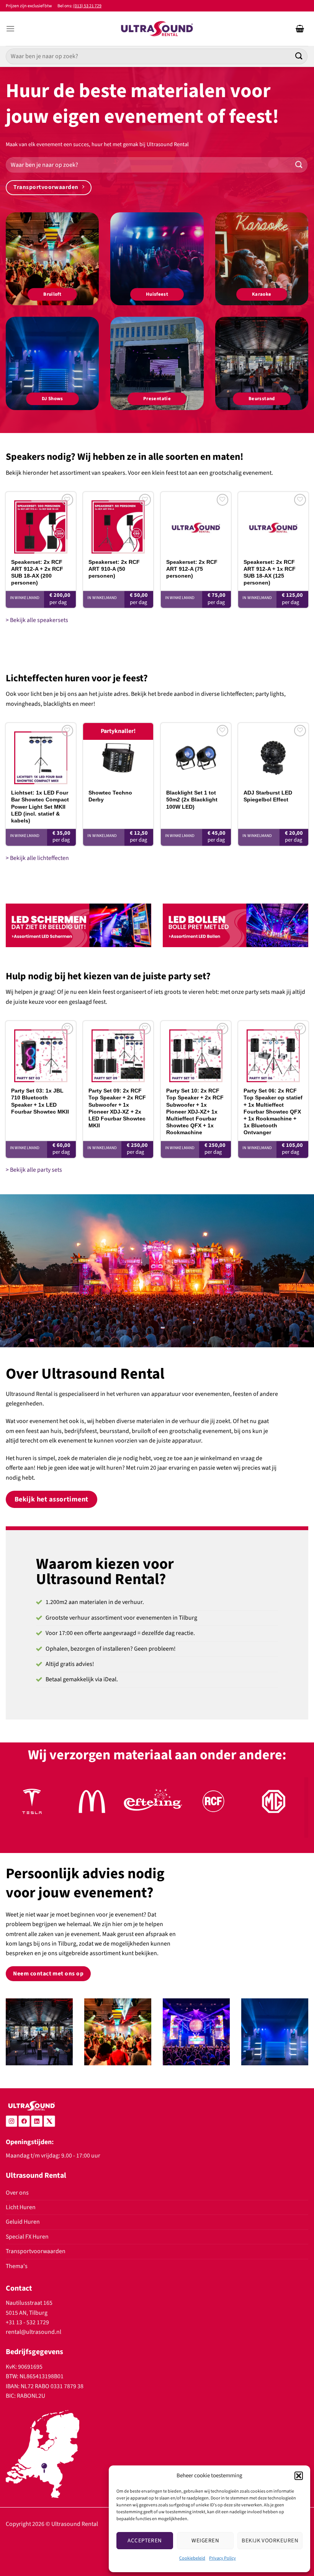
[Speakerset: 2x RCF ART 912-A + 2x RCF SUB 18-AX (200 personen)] (41, 523)
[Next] (293, 1809)
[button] (299, 2476)
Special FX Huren (27, 2237)
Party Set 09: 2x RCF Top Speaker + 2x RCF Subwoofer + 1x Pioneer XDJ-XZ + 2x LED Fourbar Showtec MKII (117, 1108)
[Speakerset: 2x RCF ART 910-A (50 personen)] (118, 523)
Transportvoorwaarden (36, 2251)
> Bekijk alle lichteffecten (37, 858)
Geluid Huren (23, 2222)
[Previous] (21, 1809)
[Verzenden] (299, 56)
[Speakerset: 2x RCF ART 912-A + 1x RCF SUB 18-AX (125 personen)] (273, 523)
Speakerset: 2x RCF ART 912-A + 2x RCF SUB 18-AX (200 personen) (37, 572)
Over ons (17, 2193)
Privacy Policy (222, 2558)
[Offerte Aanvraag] (300, 29)
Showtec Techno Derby (110, 796)
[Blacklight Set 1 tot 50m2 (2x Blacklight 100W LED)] (196, 754)
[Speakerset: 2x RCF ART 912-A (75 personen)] (196, 523)
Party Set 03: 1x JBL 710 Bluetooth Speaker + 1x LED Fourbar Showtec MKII (40, 1101)
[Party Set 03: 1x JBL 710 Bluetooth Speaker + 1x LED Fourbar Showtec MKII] (41, 1052)
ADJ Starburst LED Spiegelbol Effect (268, 796)
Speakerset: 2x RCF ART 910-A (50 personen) (114, 569)
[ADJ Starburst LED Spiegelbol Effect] (273, 754)
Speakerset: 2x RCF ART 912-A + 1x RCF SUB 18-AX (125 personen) (270, 572)
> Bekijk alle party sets (34, 1170)
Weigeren (205, 2541)
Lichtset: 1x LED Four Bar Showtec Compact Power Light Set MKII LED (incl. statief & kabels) (40, 807)
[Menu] (10, 29)
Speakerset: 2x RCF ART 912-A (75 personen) (192, 569)
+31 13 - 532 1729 (27, 2322)
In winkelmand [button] (25, 598)
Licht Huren (21, 2207)
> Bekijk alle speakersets (37, 620)
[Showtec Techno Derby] (118, 754)
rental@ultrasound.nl (34, 2332)
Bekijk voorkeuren (270, 2541)
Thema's (17, 2266)
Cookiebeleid (192, 2558)
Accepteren (145, 2541)
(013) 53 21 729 (87, 6)
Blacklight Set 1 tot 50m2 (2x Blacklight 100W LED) (192, 800)
